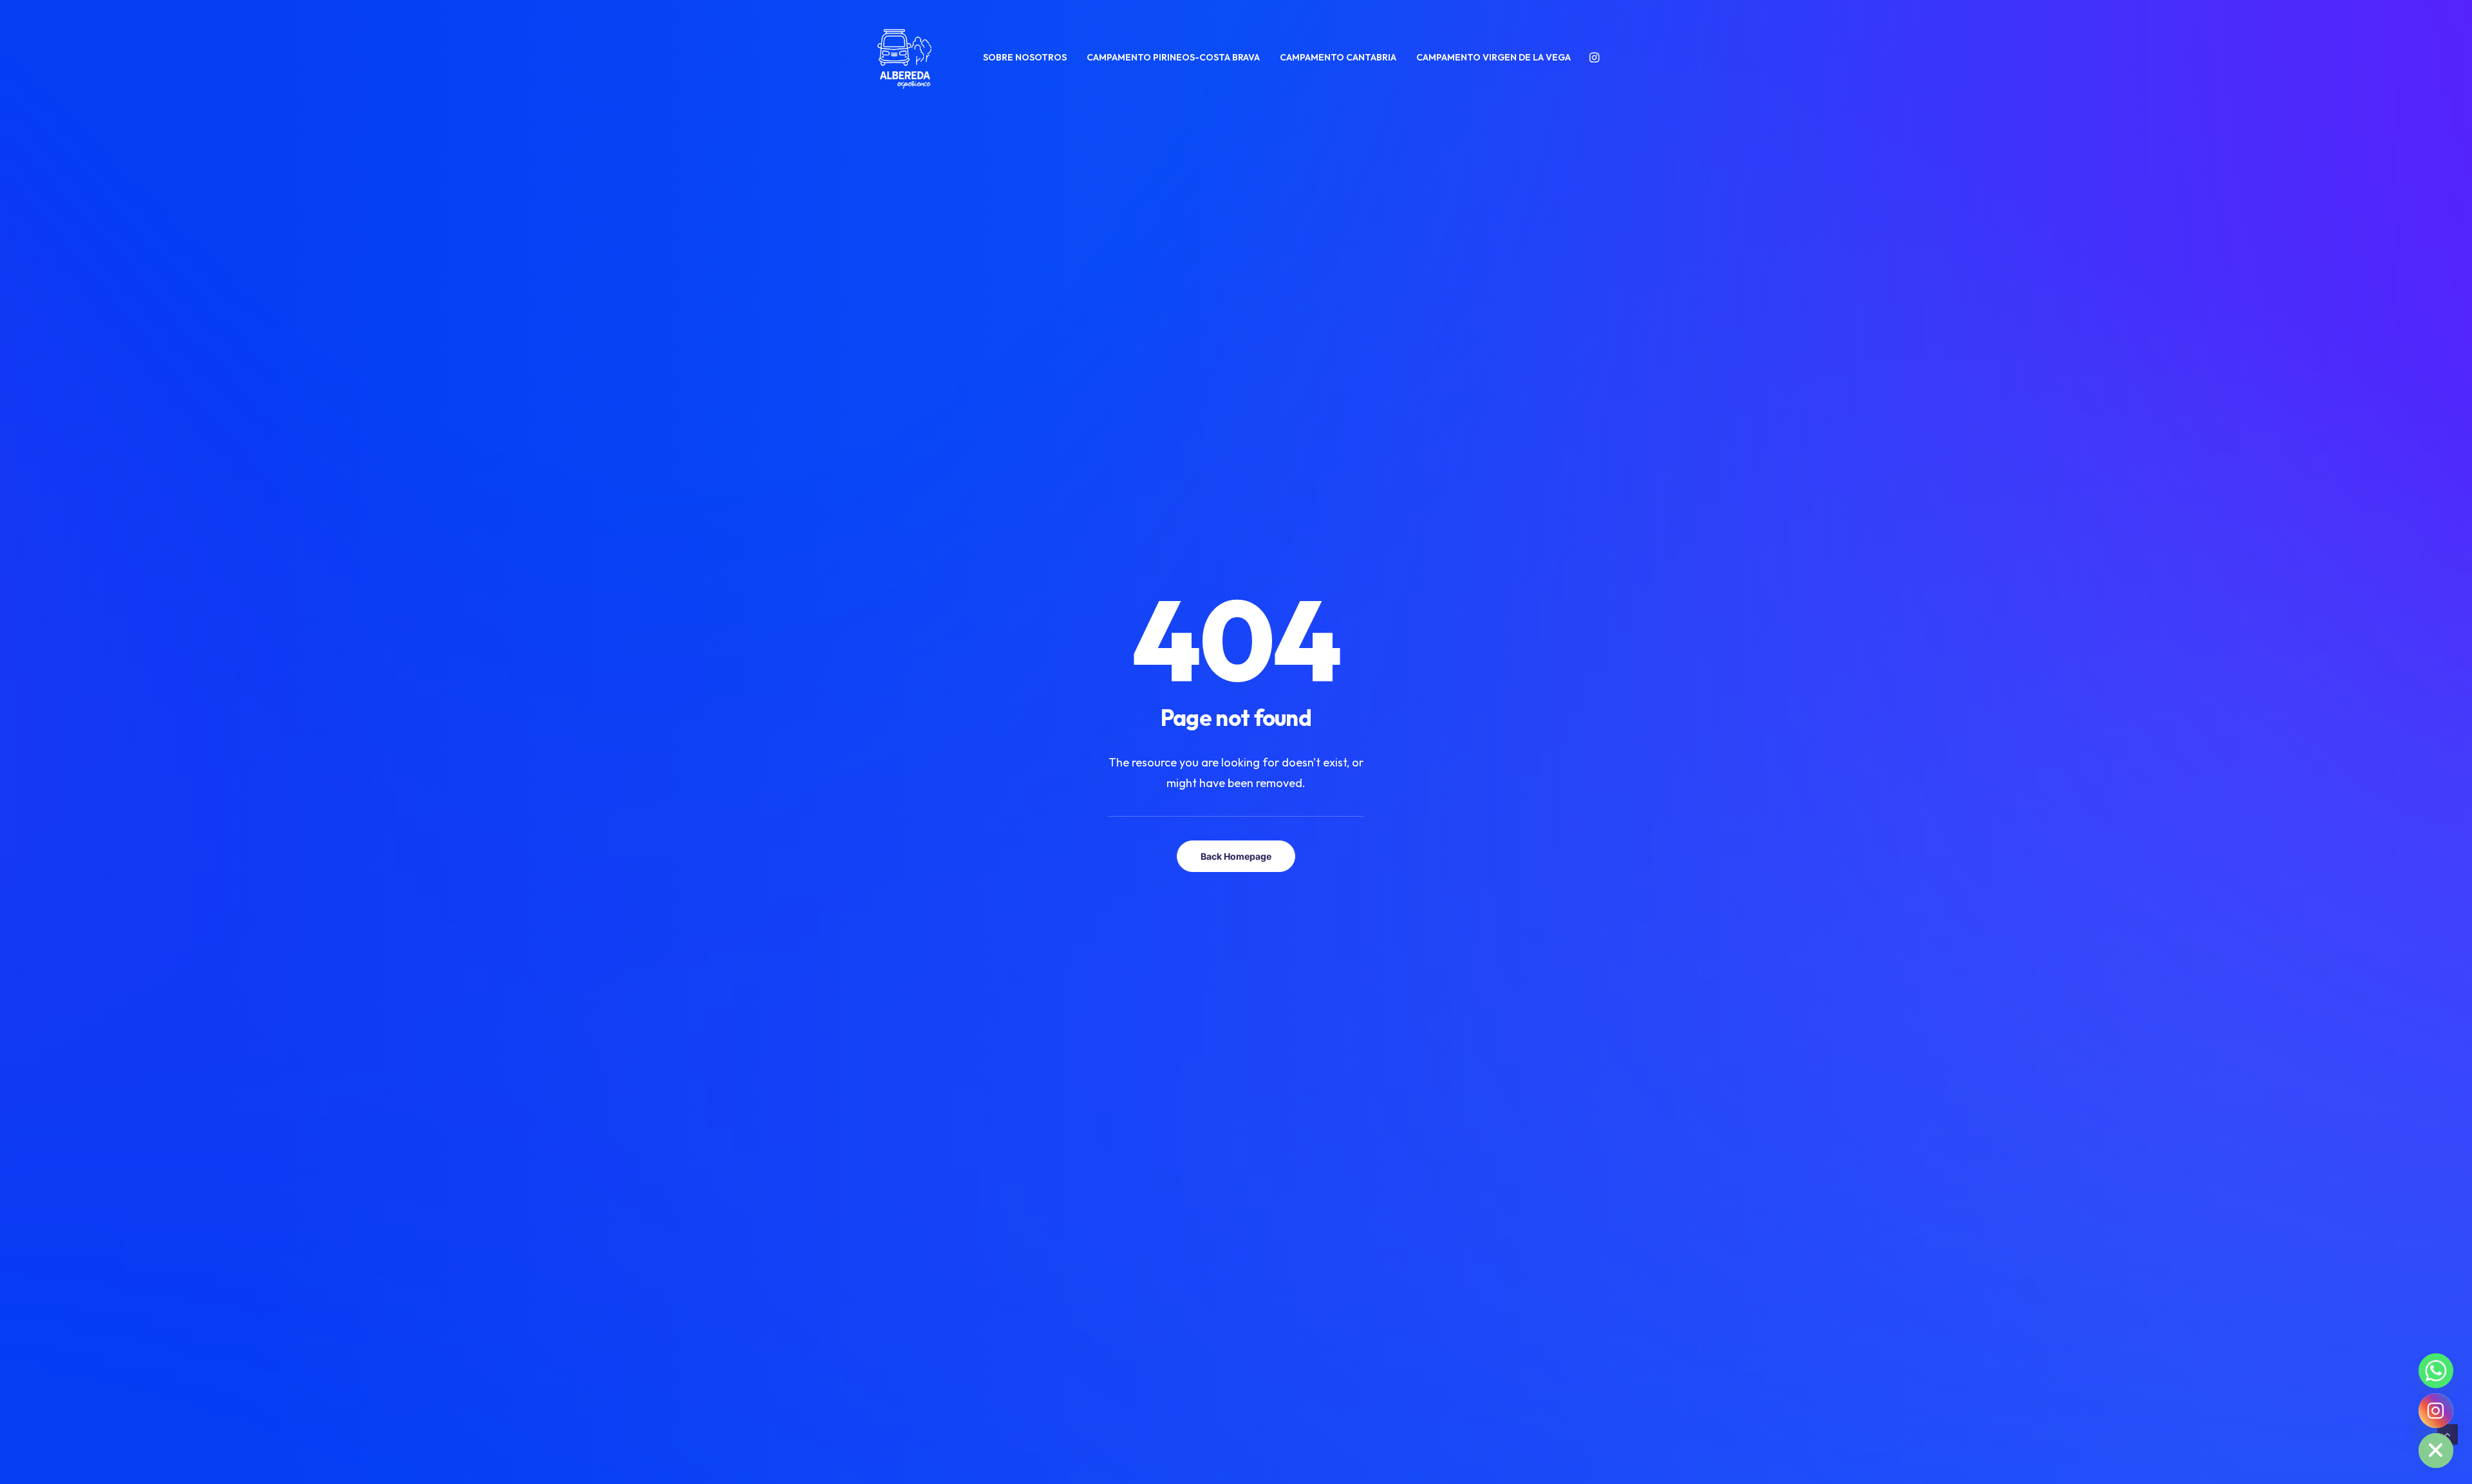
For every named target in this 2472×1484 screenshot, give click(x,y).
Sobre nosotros (1025, 57)
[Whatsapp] (2436, 1371)
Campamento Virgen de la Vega (1493, 57)
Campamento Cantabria (1338, 57)
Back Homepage (1236, 856)
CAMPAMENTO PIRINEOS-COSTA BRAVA (1173, 57)
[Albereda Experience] (904, 57)
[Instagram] (2436, 1411)
